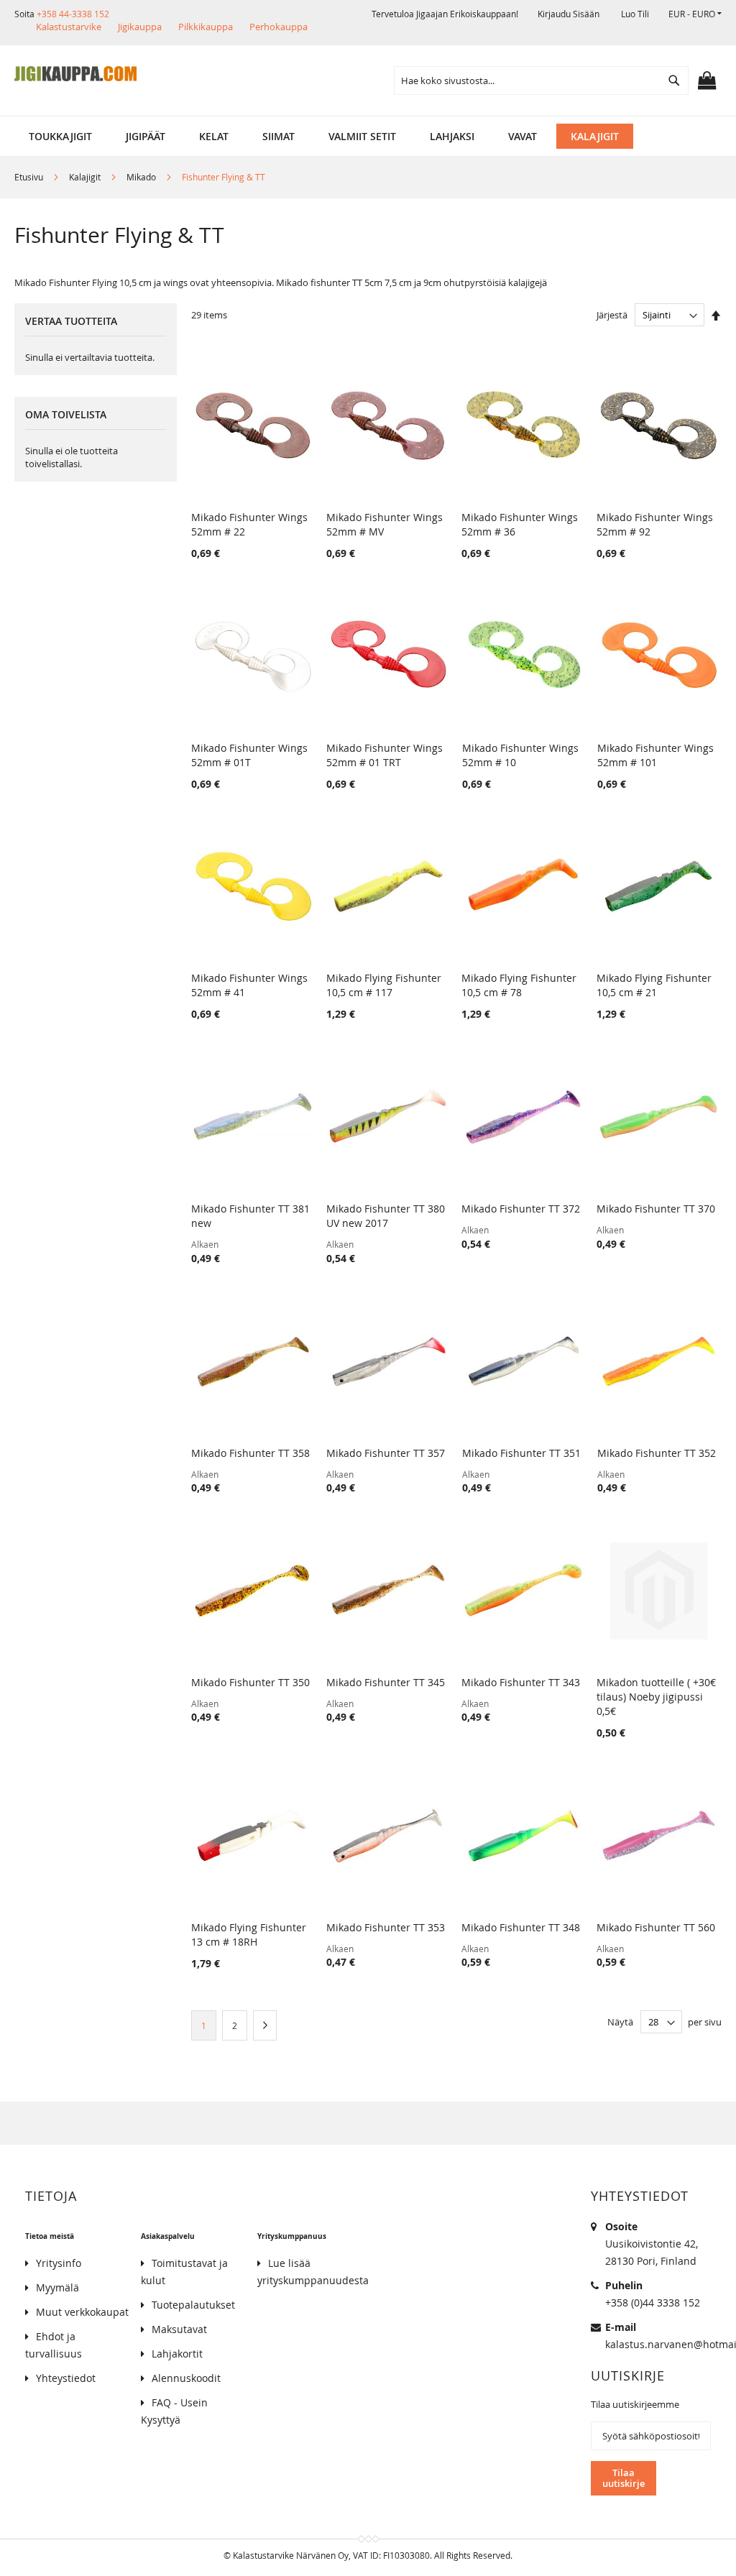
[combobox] (541, 80)
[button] (695, 14)
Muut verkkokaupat (82, 2312)
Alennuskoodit (186, 2378)
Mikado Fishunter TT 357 (386, 1453)
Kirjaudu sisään (569, 14)
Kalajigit (86, 177)
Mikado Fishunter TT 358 (250, 1453)
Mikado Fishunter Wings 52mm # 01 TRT (385, 755)
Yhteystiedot (66, 2378)
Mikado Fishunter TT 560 (656, 1927)
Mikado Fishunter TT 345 (386, 1682)
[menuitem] (60, 136)
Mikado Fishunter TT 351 (521, 1453)
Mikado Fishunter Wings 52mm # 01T (249, 755)
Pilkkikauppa (206, 27)
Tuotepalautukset (193, 2305)
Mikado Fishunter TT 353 (386, 1927)
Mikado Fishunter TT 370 (656, 1209)
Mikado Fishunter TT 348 (521, 1927)
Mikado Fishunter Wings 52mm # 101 (655, 755)
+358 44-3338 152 (73, 14)
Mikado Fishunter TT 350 (250, 1682)
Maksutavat (179, 2329)
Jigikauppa (140, 27)
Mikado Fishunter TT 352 (657, 1453)
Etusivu (30, 177)
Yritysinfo (59, 2263)
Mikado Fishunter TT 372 (521, 1209)
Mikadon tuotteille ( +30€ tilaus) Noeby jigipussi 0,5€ (656, 1697)
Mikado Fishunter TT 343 (521, 1682)
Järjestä (612, 315)
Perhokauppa (279, 27)
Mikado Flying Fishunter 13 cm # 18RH (249, 1935)
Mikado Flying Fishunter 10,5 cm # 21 (654, 985)
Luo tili (635, 14)
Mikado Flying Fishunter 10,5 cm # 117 (384, 985)
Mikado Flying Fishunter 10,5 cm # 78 (519, 985)
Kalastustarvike (69, 27)
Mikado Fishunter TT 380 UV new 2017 (386, 1216)
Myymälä (57, 2287)
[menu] (368, 136)
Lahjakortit (177, 2354)
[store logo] (75, 74)
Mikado (142, 177)
